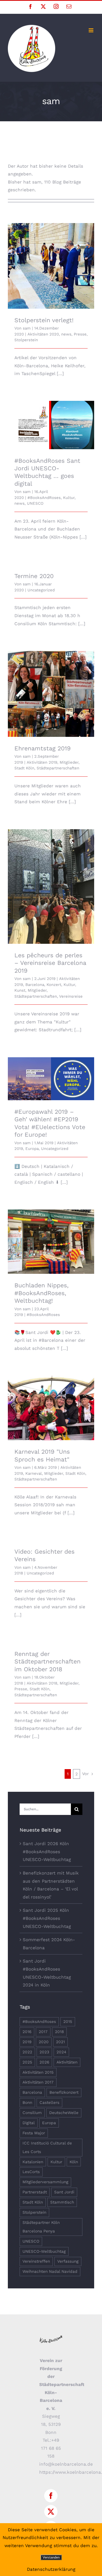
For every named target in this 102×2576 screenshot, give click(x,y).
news (66, 334)
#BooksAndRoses (44, 498)
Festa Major (34, 2133)
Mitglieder (69, 762)
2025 (27, 2062)
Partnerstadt (35, 2192)
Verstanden (51, 2557)
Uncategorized (41, 590)
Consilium (32, 2113)
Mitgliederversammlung (45, 2182)
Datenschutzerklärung (51, 2569)
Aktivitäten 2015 (38, 2072)
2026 (44, 2062)
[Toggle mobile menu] (91, 30)
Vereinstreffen (36, 2261)
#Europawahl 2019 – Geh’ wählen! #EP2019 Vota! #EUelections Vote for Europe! (51, 1069)
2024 (61, 2052)
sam (27, 328)
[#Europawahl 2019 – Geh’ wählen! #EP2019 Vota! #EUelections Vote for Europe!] (51, 1079)
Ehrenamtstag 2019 (51, 689)
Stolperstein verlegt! (51, 261)
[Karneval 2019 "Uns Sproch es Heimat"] (51, 1408)
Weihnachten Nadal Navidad (50, 2271)
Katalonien (33, 2162)
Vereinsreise (71, 996)
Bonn (27, 2103)
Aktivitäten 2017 (38, 2082)
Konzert (54, 985)
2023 (44, 2052)
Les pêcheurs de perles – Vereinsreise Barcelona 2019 (51, 879)
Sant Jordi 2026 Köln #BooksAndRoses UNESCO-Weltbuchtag (47, 1852)
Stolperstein (26, 340)
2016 (27, 2032)
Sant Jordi (64, 2192)
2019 (27, 2042)
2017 (43, 2032)
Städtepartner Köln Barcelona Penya (41, 2227)
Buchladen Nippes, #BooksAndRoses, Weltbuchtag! (51, 1234)
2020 (44, 2042)
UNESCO (35, 503)
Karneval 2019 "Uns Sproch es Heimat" (51, 1401)
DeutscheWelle (64, 2113)
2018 (59, 2032)
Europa (32, 1149)
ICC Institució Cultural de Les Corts (47, 2147)
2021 (60, 2042)
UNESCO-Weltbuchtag (44, 2251)
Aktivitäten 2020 (43, 334)
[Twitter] (51, 2512)
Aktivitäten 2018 (42, 1683)
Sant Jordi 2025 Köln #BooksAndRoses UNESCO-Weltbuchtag (47, 1918)
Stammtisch (62, 2202)
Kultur (69, 498)
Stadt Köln (24, 768)
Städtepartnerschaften (58, 768)
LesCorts (31, 2172)
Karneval (34, 1473)
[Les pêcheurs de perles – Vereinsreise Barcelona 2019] (51, 887)
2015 (68, 2022)
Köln (74, 2162)
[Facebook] (51, 2496)
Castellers (49, 2103)
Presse (80, 334)
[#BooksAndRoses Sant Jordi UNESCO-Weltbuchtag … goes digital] (51, 425)
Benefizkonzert (64, 2092)
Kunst (20, 990)
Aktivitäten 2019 (42, 762)
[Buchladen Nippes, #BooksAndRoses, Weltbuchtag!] (51, 1242)
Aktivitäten (67, 2062)
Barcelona (35, 985)
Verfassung (68, 2261)
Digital (29, 2123)
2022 (27, 2052)
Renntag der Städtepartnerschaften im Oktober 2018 (47, 1662)
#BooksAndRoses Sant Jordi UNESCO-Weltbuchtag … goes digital (51, 415)
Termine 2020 (34, 576)
